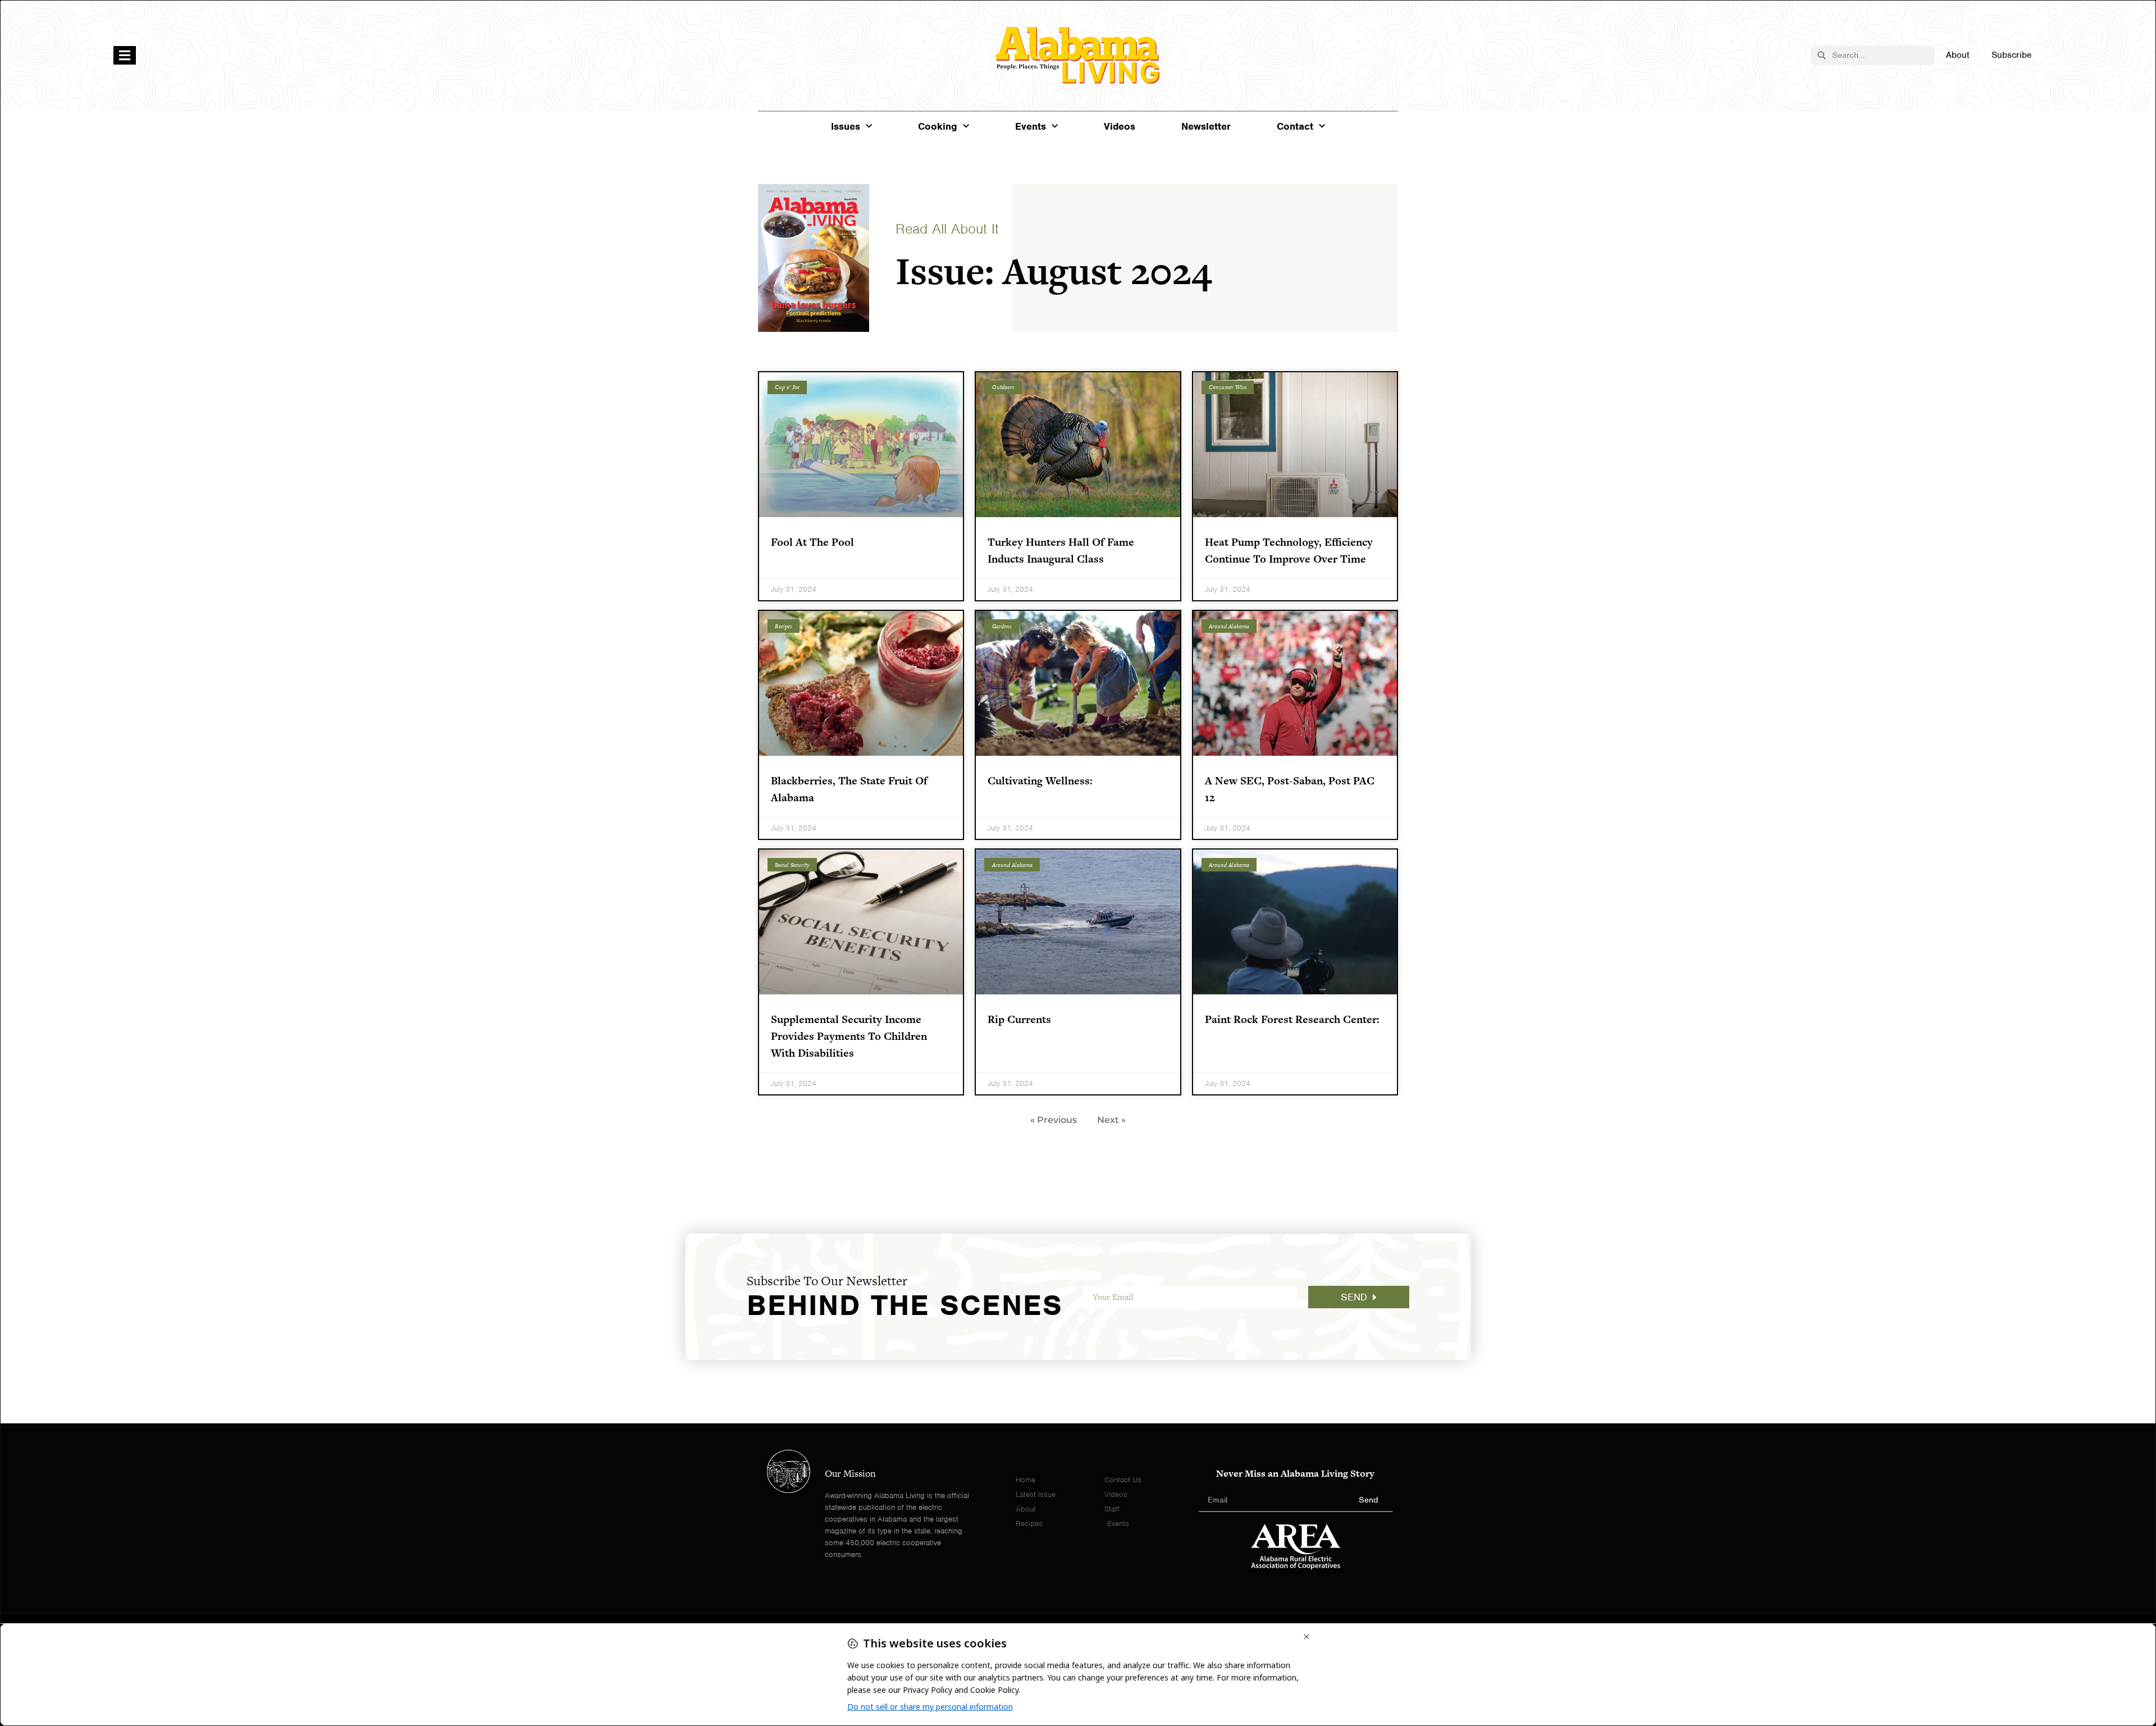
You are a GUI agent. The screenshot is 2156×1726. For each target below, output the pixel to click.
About (1958, 55)
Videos (1120, 126)
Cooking (938, 126)
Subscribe (2011, 55)
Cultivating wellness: (1040, 781)
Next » (1111, 1120)
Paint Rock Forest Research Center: (1292, 1019)
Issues (846, 126)
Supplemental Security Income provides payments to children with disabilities (849, 1036)
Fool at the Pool (812, 542)
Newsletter (1206, 126)
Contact (1295, 126)
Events (1031, 126)
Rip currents (1019, 1019)
